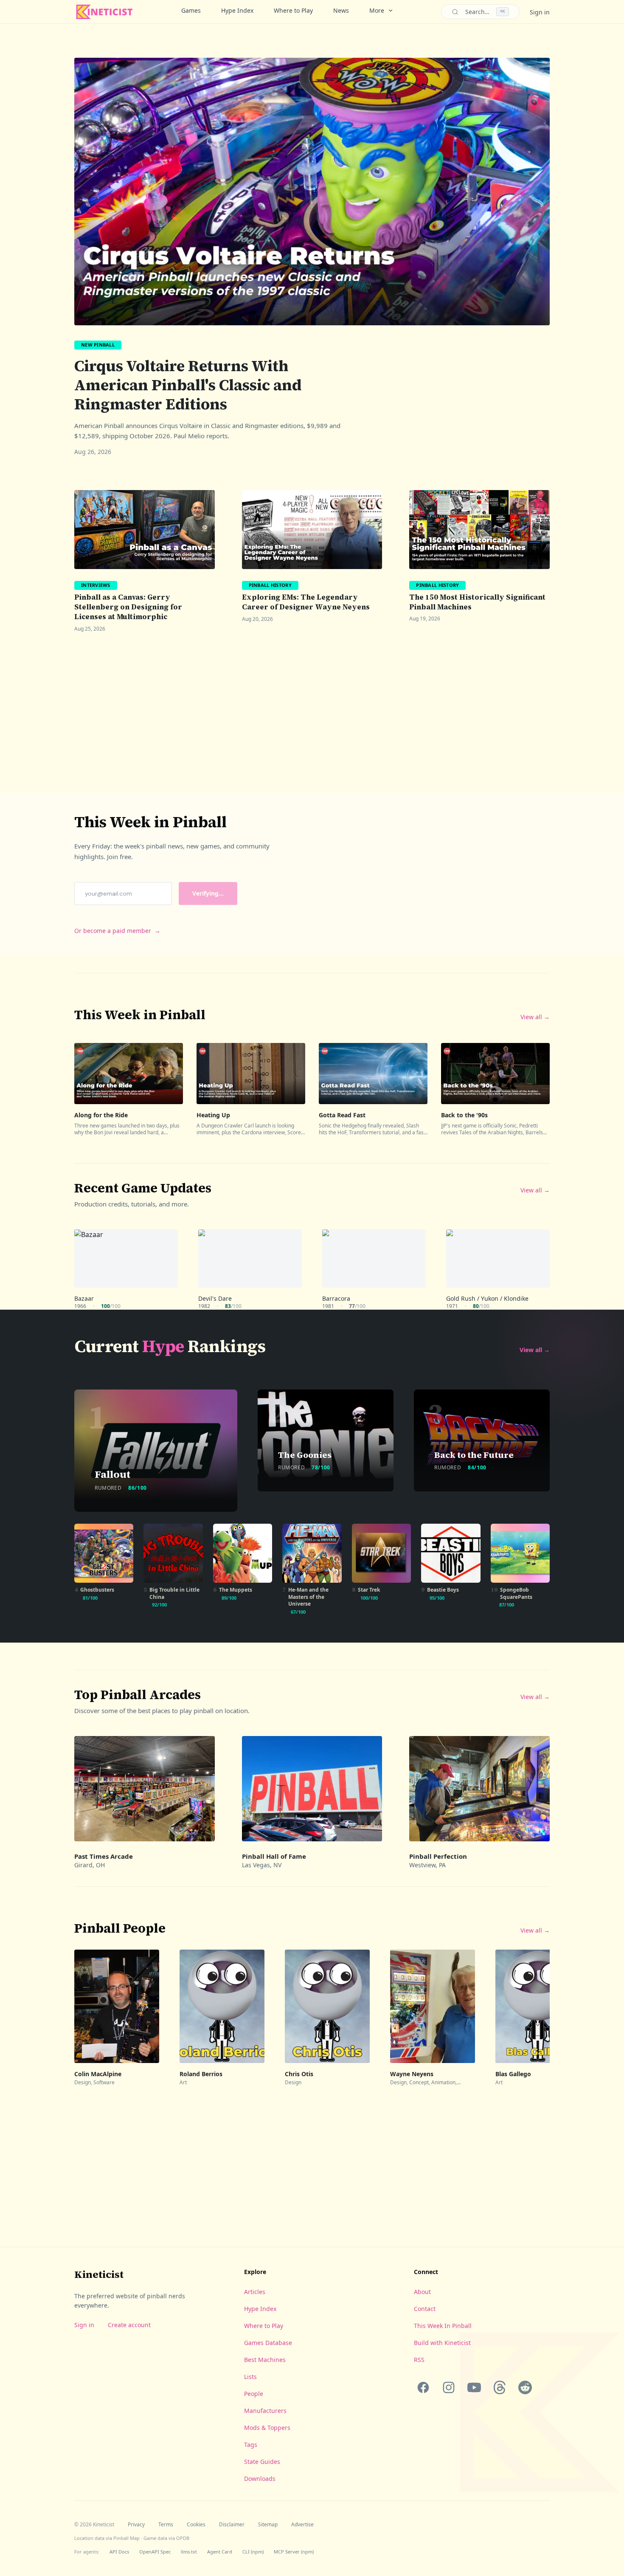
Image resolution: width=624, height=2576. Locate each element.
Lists (250, 2377)
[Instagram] (449, 2387)
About (422, 2292)
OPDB (183, 2538)
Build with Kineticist (442, 2343)
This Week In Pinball (443, 2326)
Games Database (268, 2343)
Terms (166, 2525)
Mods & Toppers (267, 2428)
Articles (255, 2292)
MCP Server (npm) (294, 2552)
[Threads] (500, 2387)
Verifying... (208, 893)
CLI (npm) (253, 2552)
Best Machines (265, 2360)
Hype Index (237, 10)
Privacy (136, 2525)
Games (191, 10)
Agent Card (220, 2552)
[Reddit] (525, 2387)
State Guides (262, 2462)
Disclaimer (232, 2525)
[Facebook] (423, 2387)
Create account (129, 2325)
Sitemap (268, 2525)
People (254, 2394)
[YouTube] (474, 2387)
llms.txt (189, 2552)
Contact (425, 2309)
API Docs (119, 2552)
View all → (535, 1017)
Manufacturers (265, 2411)
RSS (419, 2360)
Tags (251, 2445)
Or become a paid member (117, 931)
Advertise (302, 2525)
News (341, 10)
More (377, 10)
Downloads (260, 2479)
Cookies (196, 2525)
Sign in (540, 12)
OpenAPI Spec (155, 2552)
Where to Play (293, 10)
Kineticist (99, 2274)
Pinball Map (126, 2538)
